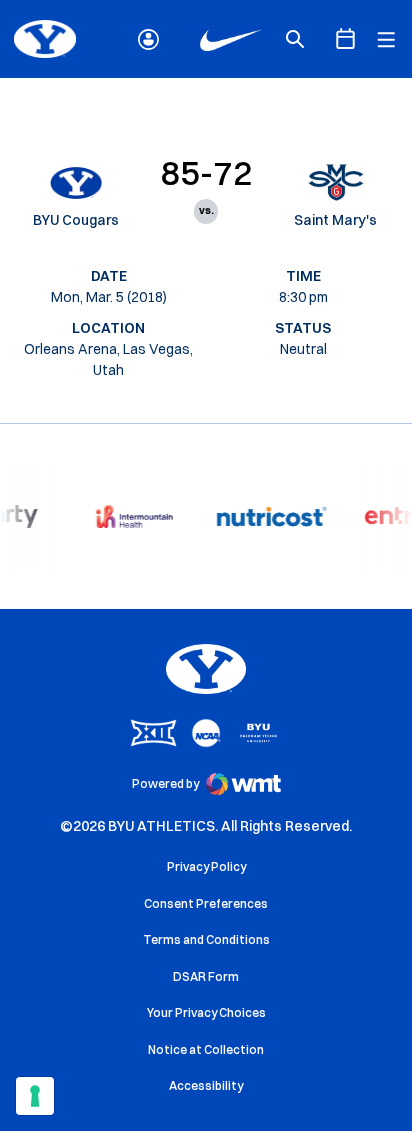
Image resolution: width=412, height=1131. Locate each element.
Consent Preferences (206, 903)
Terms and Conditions (206, 939)
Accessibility (206, 1085)
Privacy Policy (206, 866)
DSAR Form (206, 976)
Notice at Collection (206, 1049)
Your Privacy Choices (206, 1012)
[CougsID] (148, 39)
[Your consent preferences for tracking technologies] (35, 1096)
